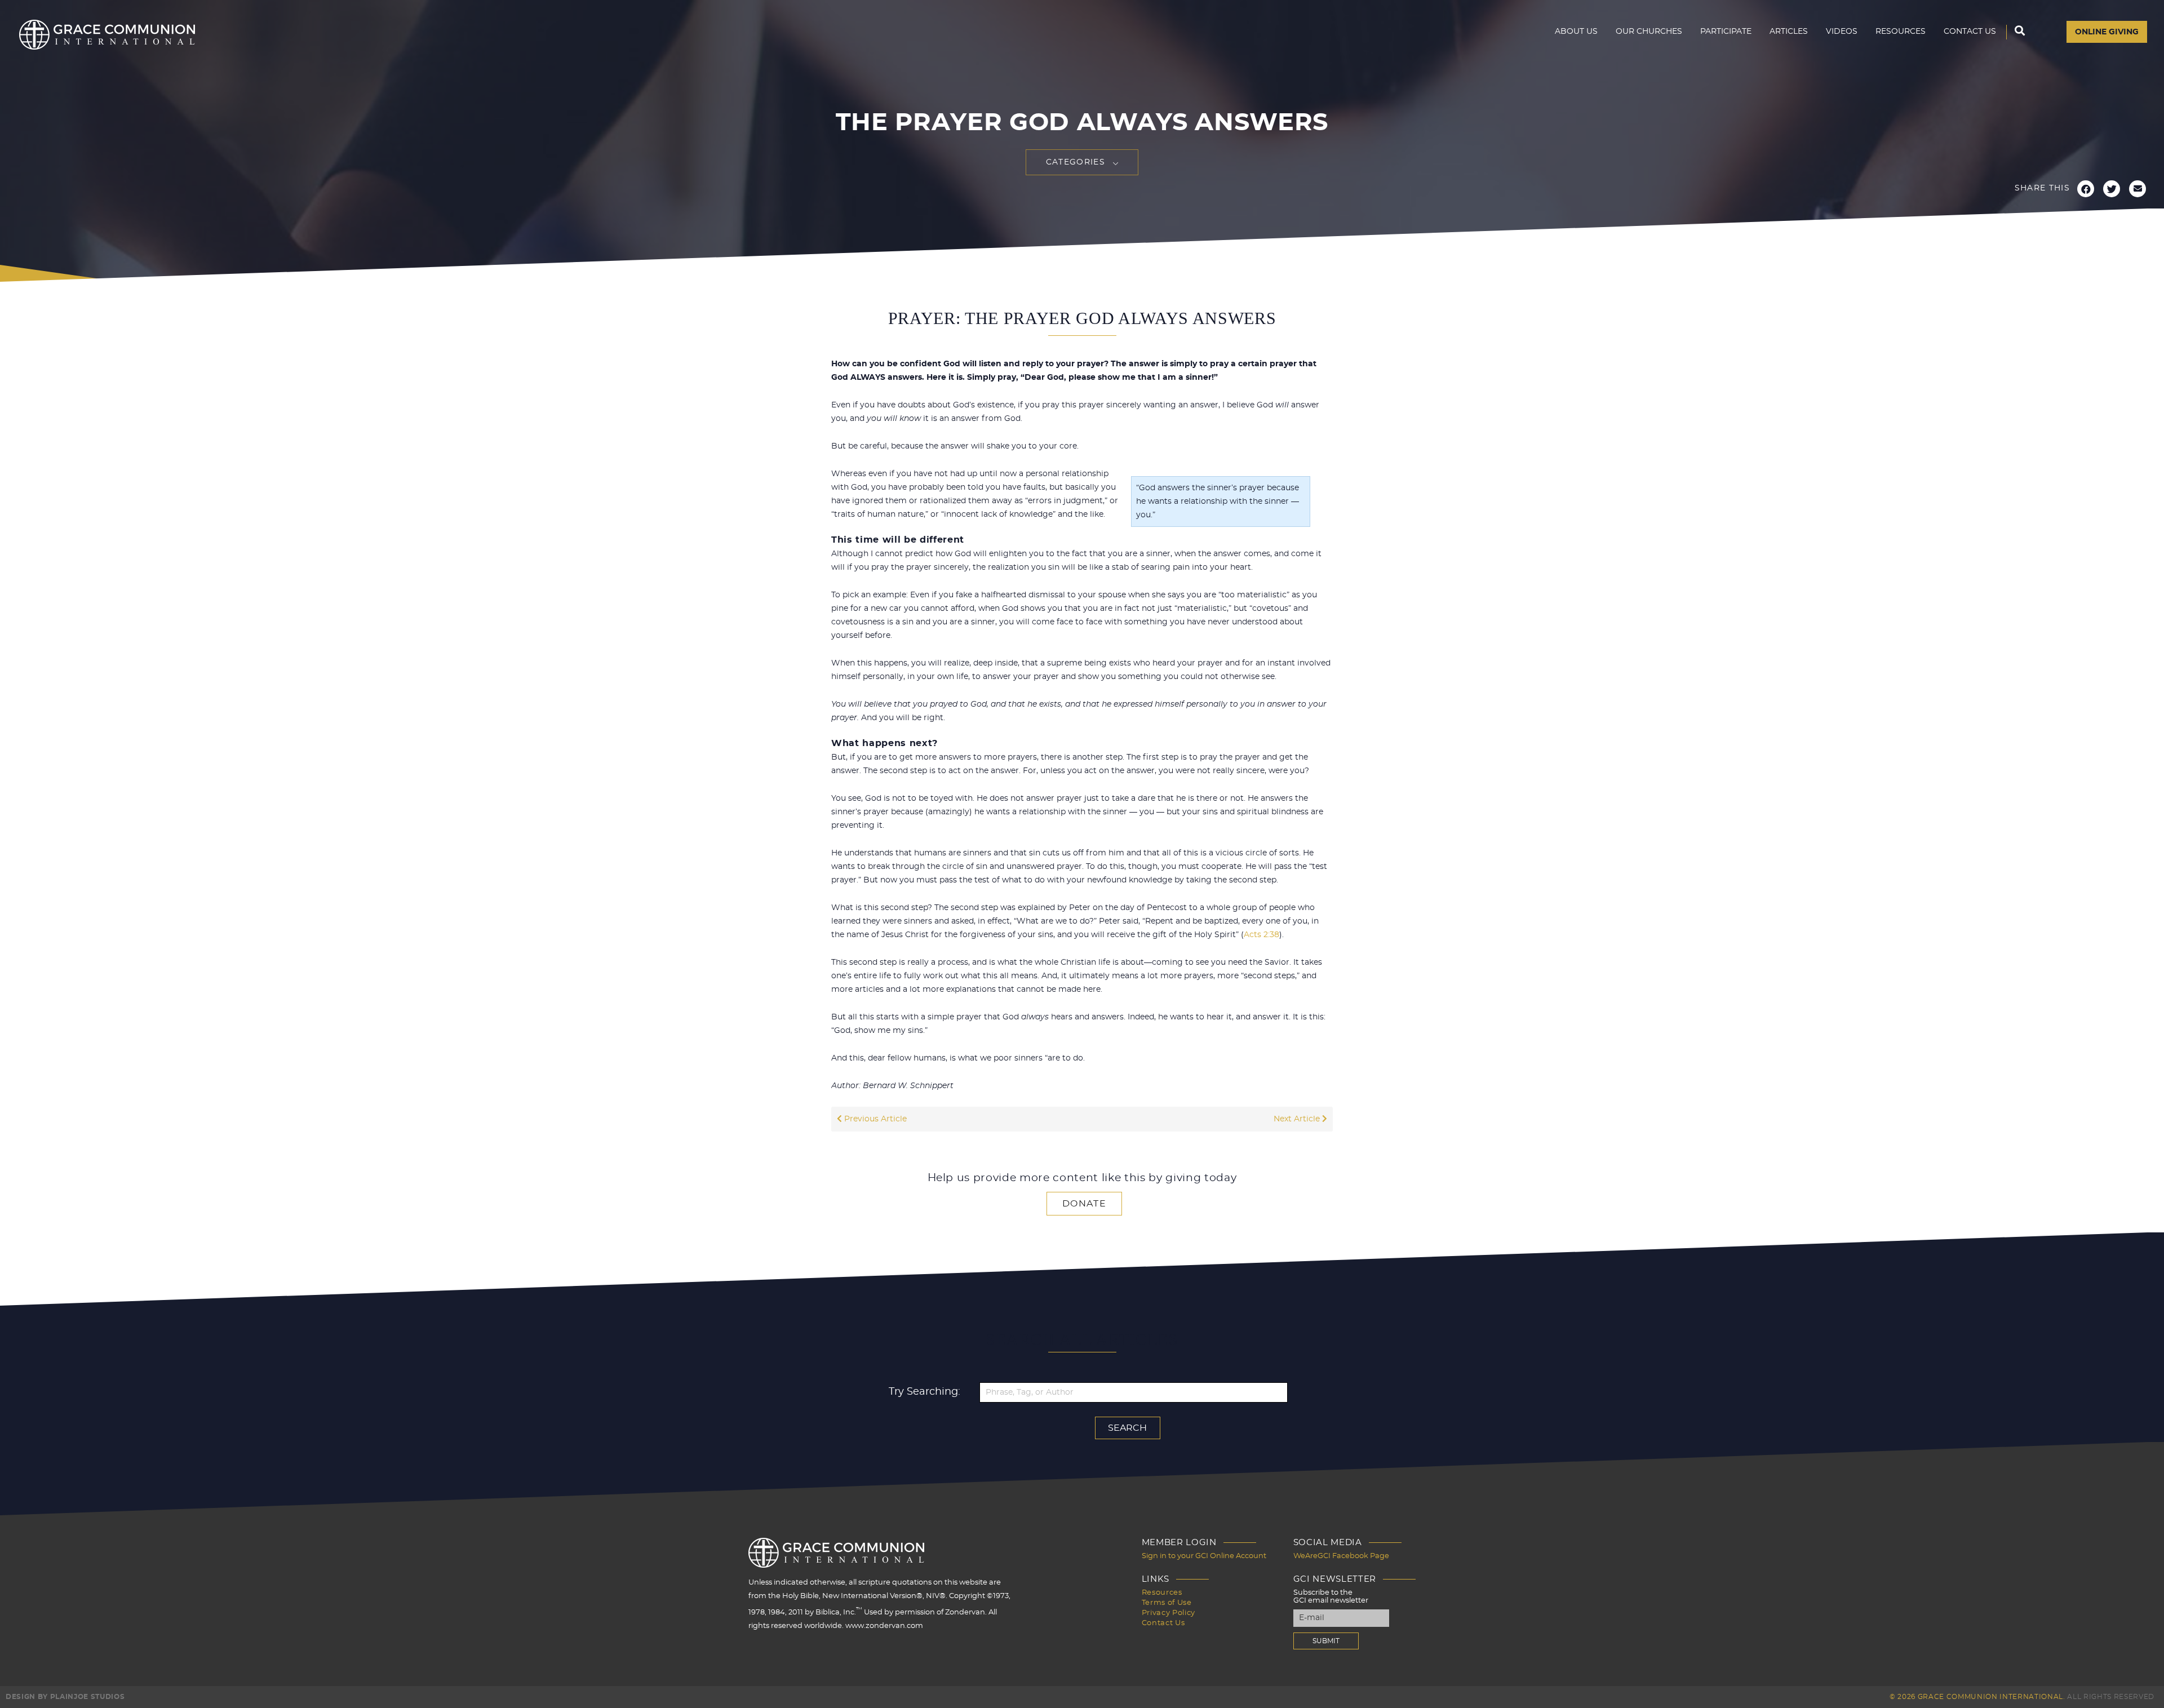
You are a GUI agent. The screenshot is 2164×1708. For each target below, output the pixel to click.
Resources (1901, 32)
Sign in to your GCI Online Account (1204, 1556)
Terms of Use (1167, 1603)
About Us (1576, 32)
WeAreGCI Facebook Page (1341, 1556)
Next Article (1298, 1119)
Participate (1726, 32)
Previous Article (874, 1119)
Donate (1084, 1204)
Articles (1789, 32)
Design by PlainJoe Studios (65, 1697)
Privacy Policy (1169, 1613)
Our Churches (1649, 32)
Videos (1842, 32)
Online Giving (2107, 32)
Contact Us (1970, 32)
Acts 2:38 (1261, 935)
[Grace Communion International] (107, 35)
